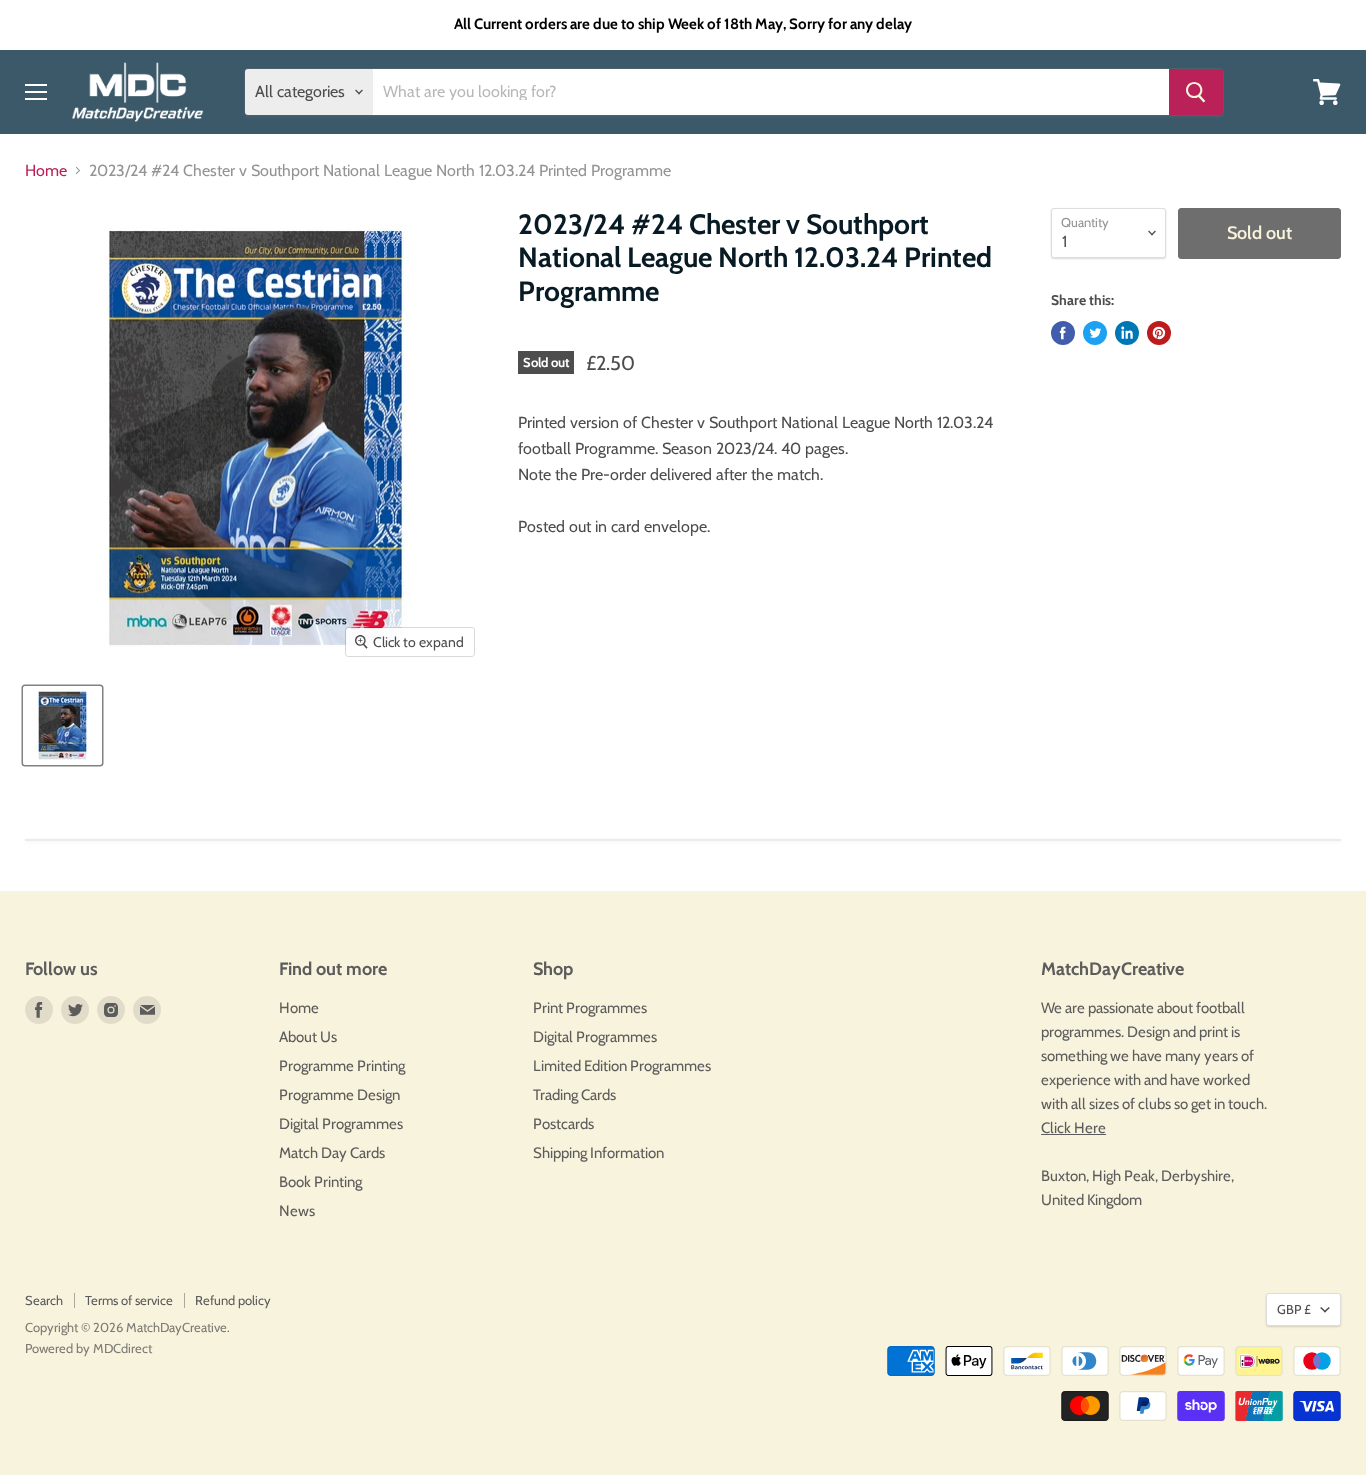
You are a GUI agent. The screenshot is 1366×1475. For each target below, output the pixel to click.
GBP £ (1294, 1309)
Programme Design (339, 1095)
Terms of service (129, 1300)
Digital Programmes (341, 1124)
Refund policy (233, 1300)
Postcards (563, 1124)
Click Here (1073, 1128)
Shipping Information (598, 1153)
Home (46, 171)
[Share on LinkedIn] (1127, 333)
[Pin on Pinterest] (1159, 333)
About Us (308, 1037)
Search (44, 1300)
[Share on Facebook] (1063, 333)
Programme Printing (342, 1066)
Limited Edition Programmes (622, 1066)
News (297, 1211)
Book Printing (320, 1182)
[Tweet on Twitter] (1095, 333)
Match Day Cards (332, 1153)
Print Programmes (590, 1008)
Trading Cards (574, 1095)
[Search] (1196, 92)
